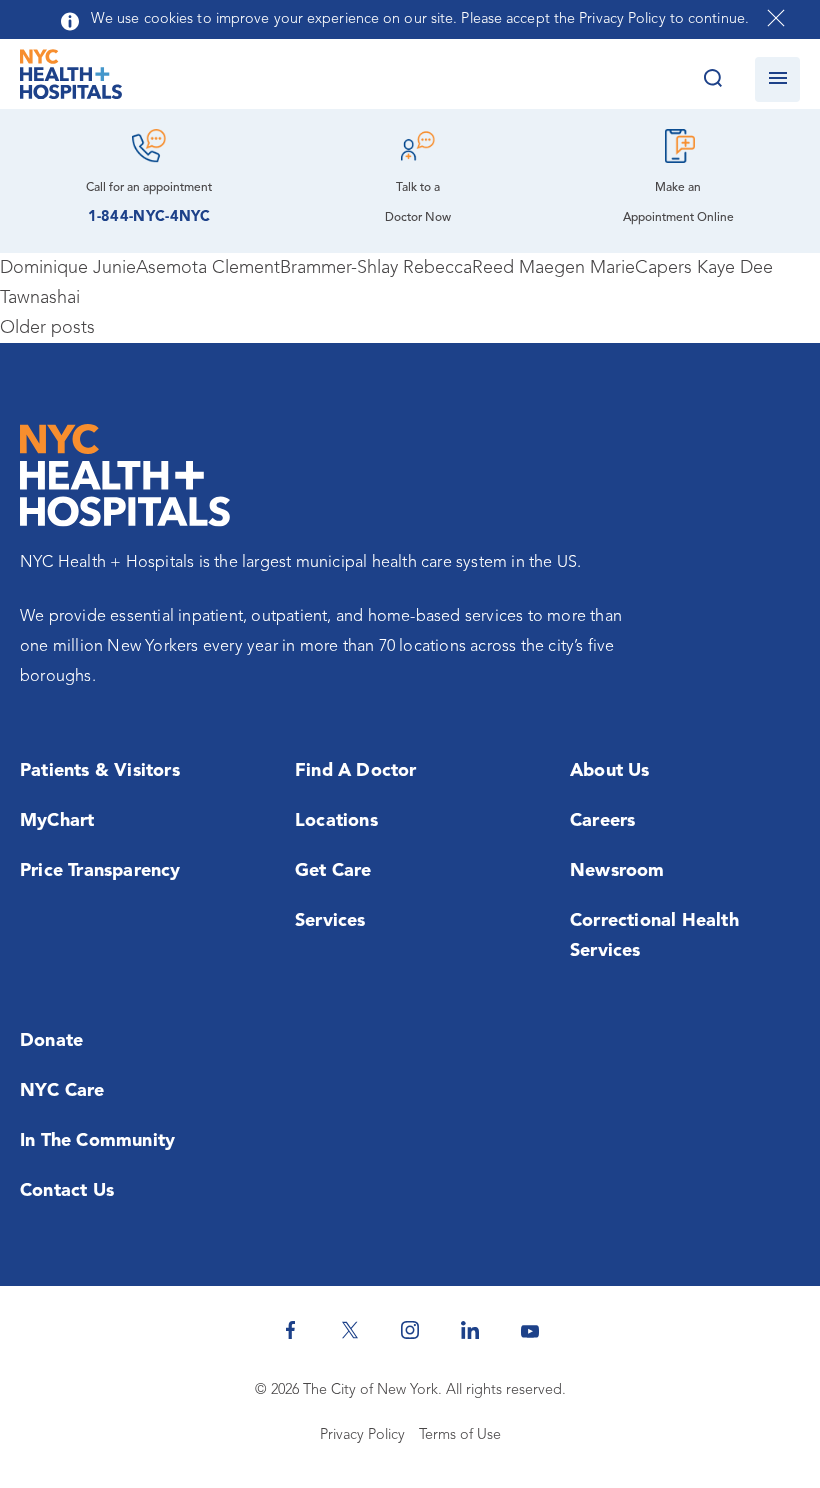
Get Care (333, 871)
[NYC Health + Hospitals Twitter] (350, 1330)
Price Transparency (100, 871)
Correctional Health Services (654, 936)
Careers (602, 821)
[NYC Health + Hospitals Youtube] (530, 1330)
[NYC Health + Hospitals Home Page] (71, 79)
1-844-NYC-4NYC (149, 217)
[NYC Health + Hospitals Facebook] (290, 1330)
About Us (610, 771)
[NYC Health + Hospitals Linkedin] (470, 1330)
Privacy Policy (362, 1435)
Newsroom (617, 871)
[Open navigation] (777, 79)
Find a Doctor (356, 771)
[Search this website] (712, 79)
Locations (336, 821)
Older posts (47, 328)
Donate (51, 1041)
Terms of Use (460, 1435)
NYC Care (62, 1091)
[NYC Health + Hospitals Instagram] (410, 1330)
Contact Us (67, 1191)
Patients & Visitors (100, 771)
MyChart (57, 821)
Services (330, 921)
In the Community (97, 1141)
